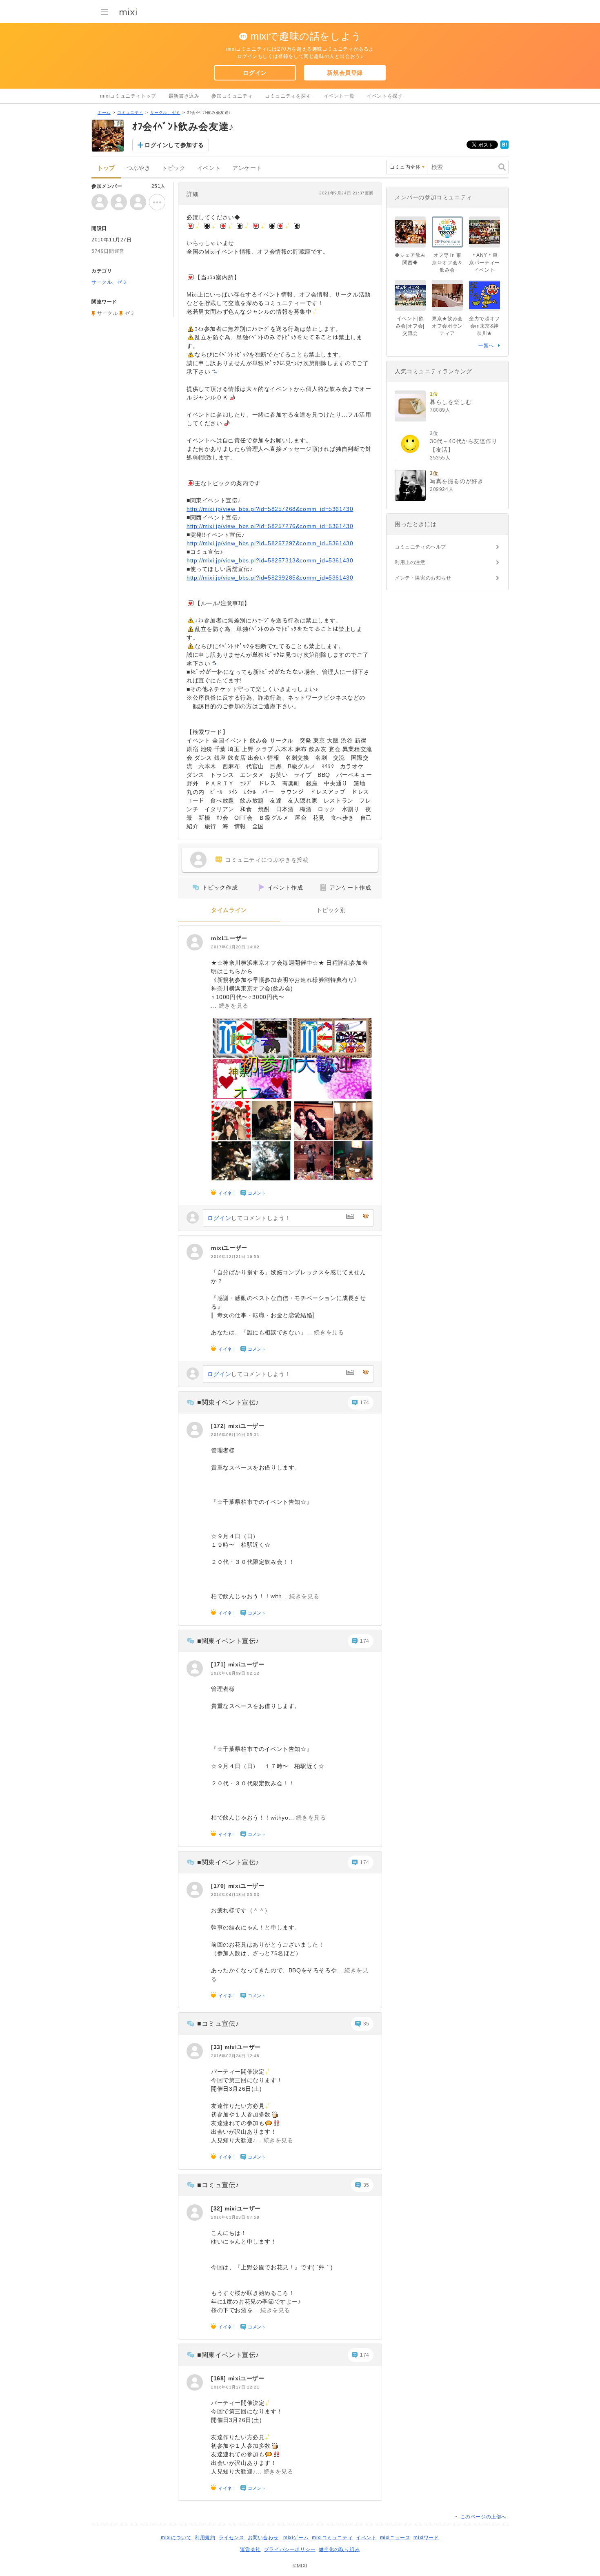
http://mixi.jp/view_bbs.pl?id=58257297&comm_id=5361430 (270, 543)
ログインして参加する (174, 145)
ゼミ (130, 313)
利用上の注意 (410, 562)
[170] (220, 1886)
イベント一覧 (339, 96)
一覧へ (486, 346)
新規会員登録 (345, 73)
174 (365, 1403)
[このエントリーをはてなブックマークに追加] (504, 147)
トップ (106, 168)
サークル (107, 313)
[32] (218, 2208)
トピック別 (331, 910)
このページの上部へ (483, 2517)
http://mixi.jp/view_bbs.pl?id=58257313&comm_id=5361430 (270, 560)
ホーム (104, 113)
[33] (218, 2047)
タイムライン (229, 910)
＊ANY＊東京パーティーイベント (484, 263)
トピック (173, 168)
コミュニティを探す (288, 96)
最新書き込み (184, 96)
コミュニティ (130, 113)
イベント (209, 168)
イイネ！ (227, 1193)
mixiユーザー (229, 938)
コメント (257, 1193)
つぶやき (138, 168)
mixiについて (176, 2538)
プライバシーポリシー (290, 2549)
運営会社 (250, 2549)
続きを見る (234, 1006)
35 (366, 2024)
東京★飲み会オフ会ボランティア (447, 326)
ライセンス (232, 2538)
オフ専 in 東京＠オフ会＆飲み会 (447, 263)
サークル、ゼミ (165, 113)
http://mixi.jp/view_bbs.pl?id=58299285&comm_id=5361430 (270, 578)
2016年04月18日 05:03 (235, 1895)
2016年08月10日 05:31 (235, 1435)
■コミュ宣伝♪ (218, 2024)
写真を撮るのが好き (457, 481)
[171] (220, 1664)
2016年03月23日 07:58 (235, 2217)
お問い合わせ (263, 2538)
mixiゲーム (296, 2538)
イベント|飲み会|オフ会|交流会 (410, 326)
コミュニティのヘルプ (420, 547)
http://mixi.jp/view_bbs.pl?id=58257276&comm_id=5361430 (270, 526)
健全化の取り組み (339, 2549)
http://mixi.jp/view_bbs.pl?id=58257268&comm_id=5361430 (270, 509)
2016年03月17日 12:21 (235, 2387)
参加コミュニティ (232, 96)
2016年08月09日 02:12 (235, 1673)
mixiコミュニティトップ (128, 96)
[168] (220, 2378)
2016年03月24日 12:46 (235, 2056)
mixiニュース (395, 2538)
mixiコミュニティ (332, 2538)
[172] (220, 1426)
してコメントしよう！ (249, 1218)
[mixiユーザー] (195, 942)
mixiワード (426, 2538)
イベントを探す (384, 96)
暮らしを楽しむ (451, 402)
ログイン (255, 73)
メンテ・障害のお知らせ (423, 578)
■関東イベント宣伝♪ (228, 1402)
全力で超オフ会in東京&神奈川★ (484, 326)
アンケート (247, 168)
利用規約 (205, 2538)
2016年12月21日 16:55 (235, 1257)
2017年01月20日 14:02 (235, 947)
